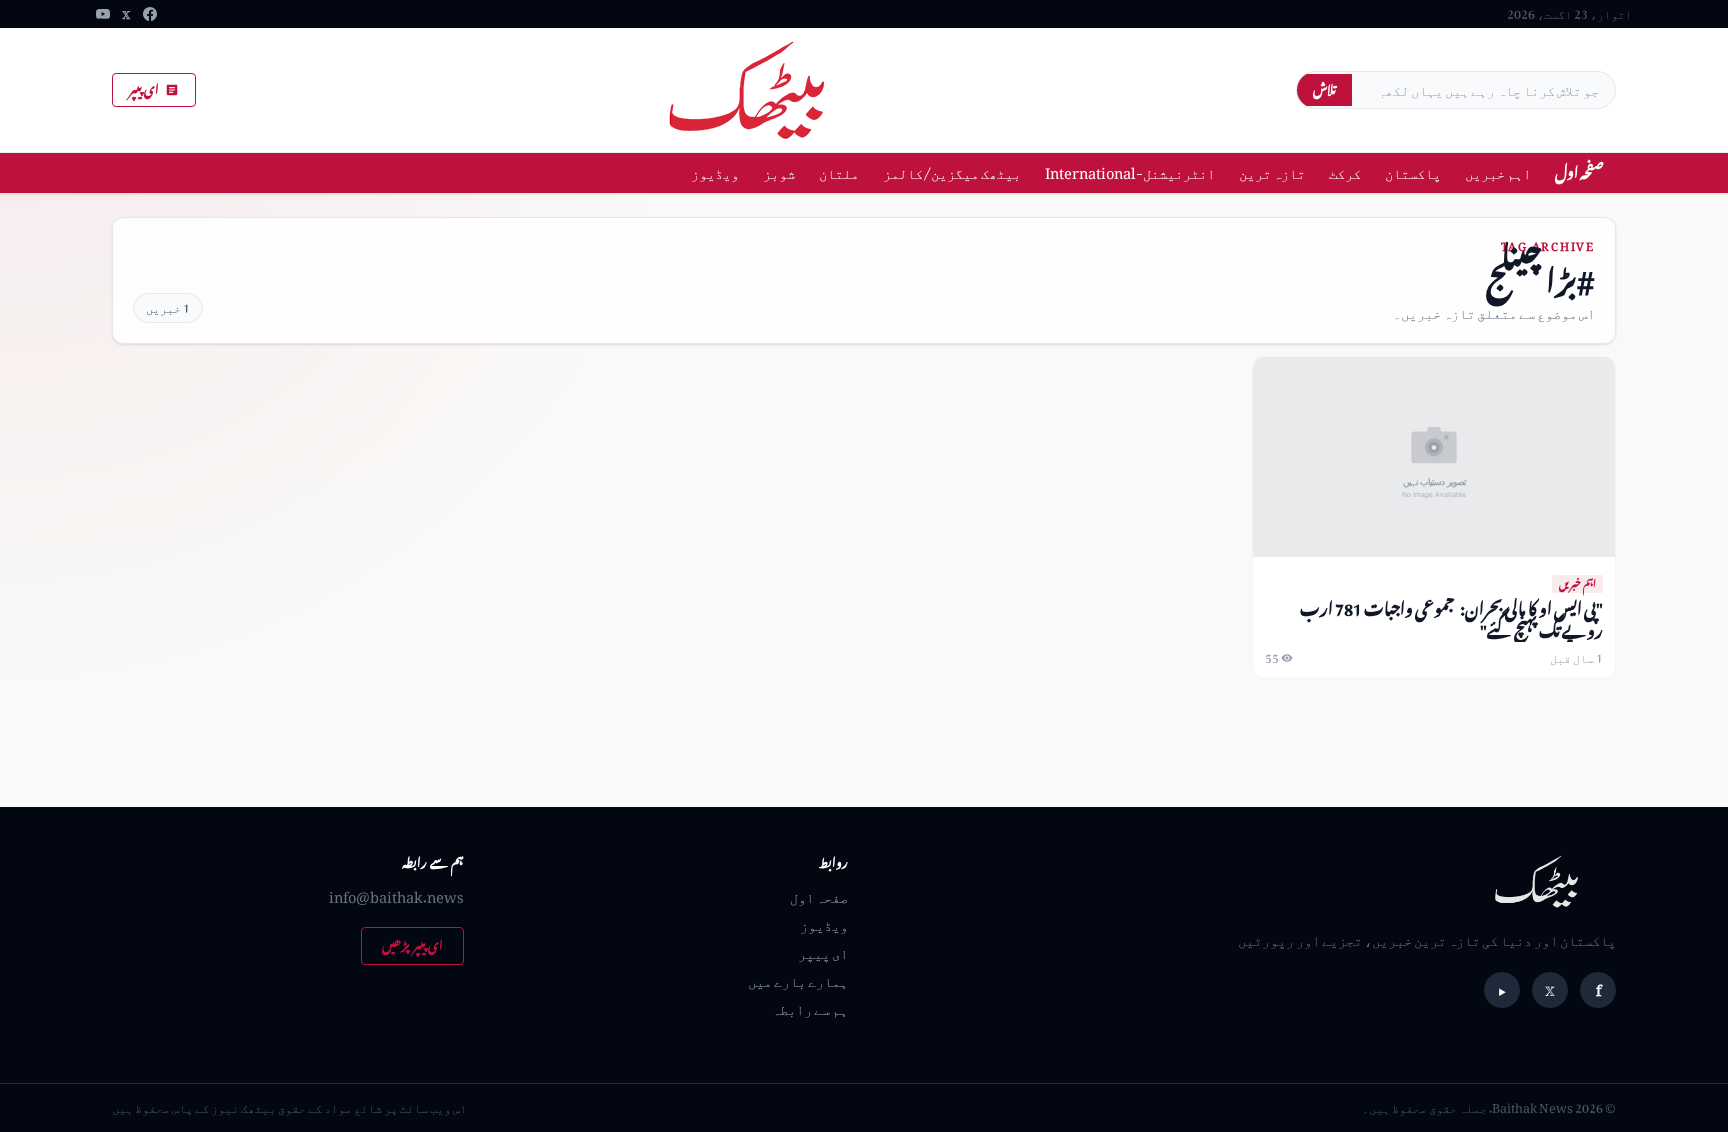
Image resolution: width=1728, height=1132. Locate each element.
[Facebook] (150, 14)
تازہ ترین (1272, 172)
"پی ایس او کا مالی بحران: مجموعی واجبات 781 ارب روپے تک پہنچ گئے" (1451, 619)
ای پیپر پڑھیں (412, 945)
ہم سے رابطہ (810, 1008)
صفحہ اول (1579, 172)
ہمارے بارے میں (798, 980)
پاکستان (1413, 172)
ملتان (839, 172)
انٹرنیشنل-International (1130, 172)
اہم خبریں (1498, 172)
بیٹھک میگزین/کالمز (952, 172)
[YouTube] (103, 14)
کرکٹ (1345, 172)
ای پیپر (144, 89)
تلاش (1324, 89)
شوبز (779, 172)
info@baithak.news (396, 896)
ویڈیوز (715, 172)
